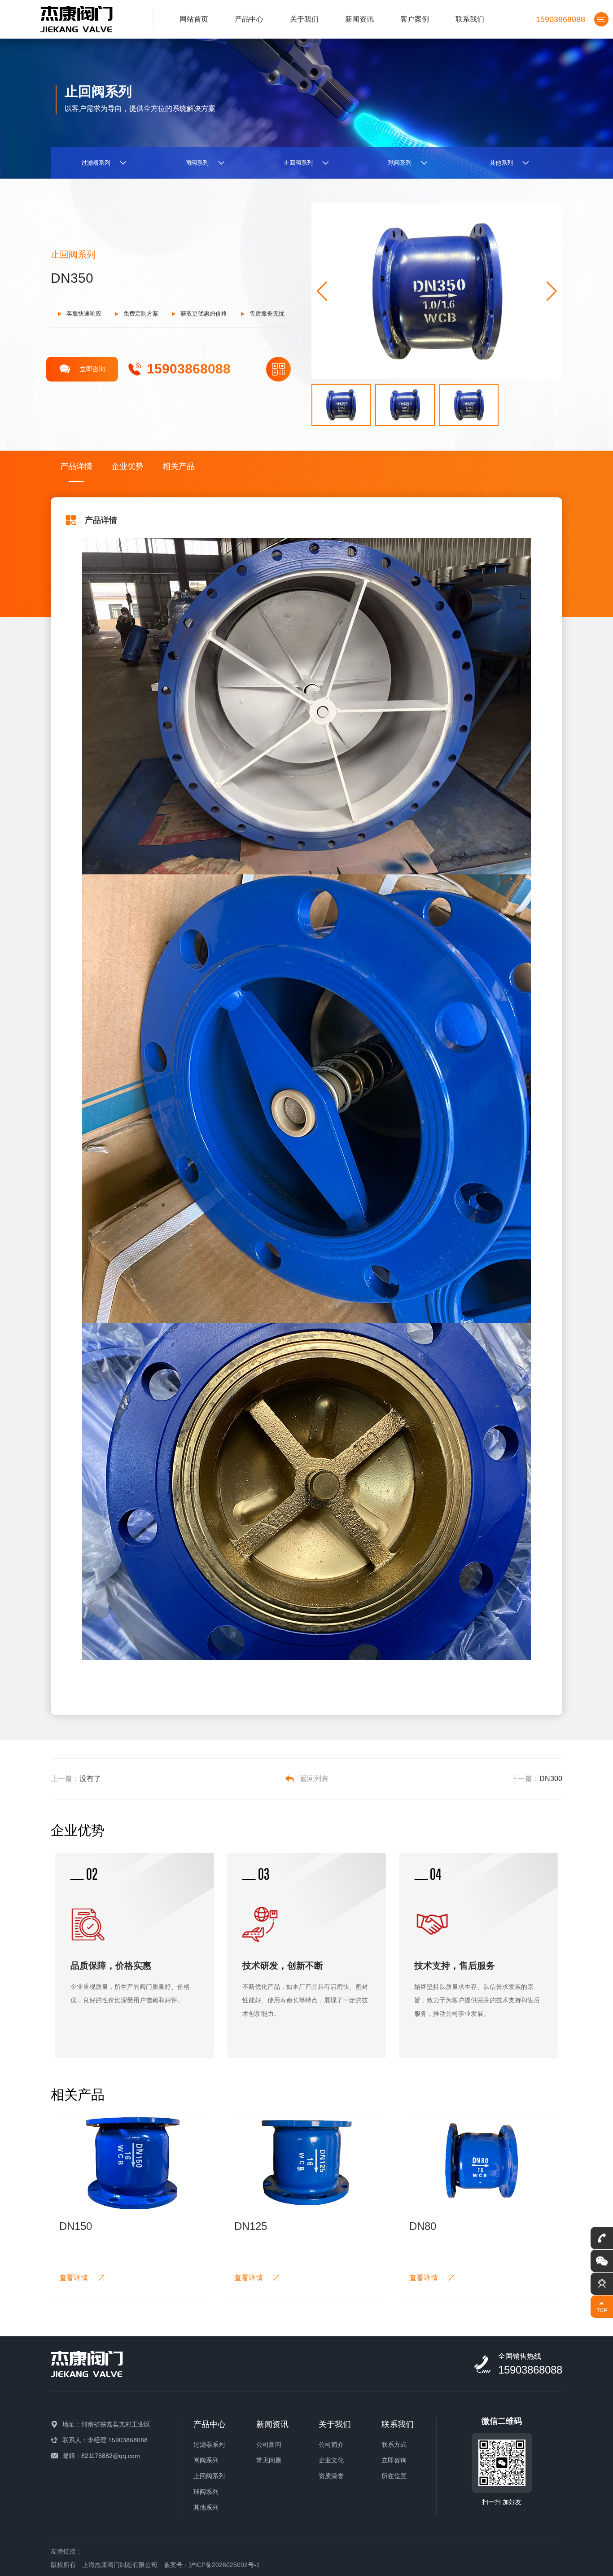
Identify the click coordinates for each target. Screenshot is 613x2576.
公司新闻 (269, 2444)
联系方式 (394, 2444)
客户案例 (415, 19)
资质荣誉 (331, 2476)
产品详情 (76, 466)
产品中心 (249, 19)
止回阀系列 (209, 2476)
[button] (552, 291)
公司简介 (331, 2444)
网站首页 (194, 19)
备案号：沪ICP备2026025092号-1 (212, 2565)
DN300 (551, 1779)
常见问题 (269, 2460)
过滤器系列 (209, 2444)
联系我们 (470, 19)
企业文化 (331, 2460)
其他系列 (206, 2507)
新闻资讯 (359, 19)
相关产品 (179, 466)
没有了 (90, 1779)
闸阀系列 (206, 2460)
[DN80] (306, 2161)
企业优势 (127, 466)
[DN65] (482, 2161)
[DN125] (131, 2161)
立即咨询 (92, 369)
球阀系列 (206, 2492)
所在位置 (394, 2476)
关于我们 (304, 19)
